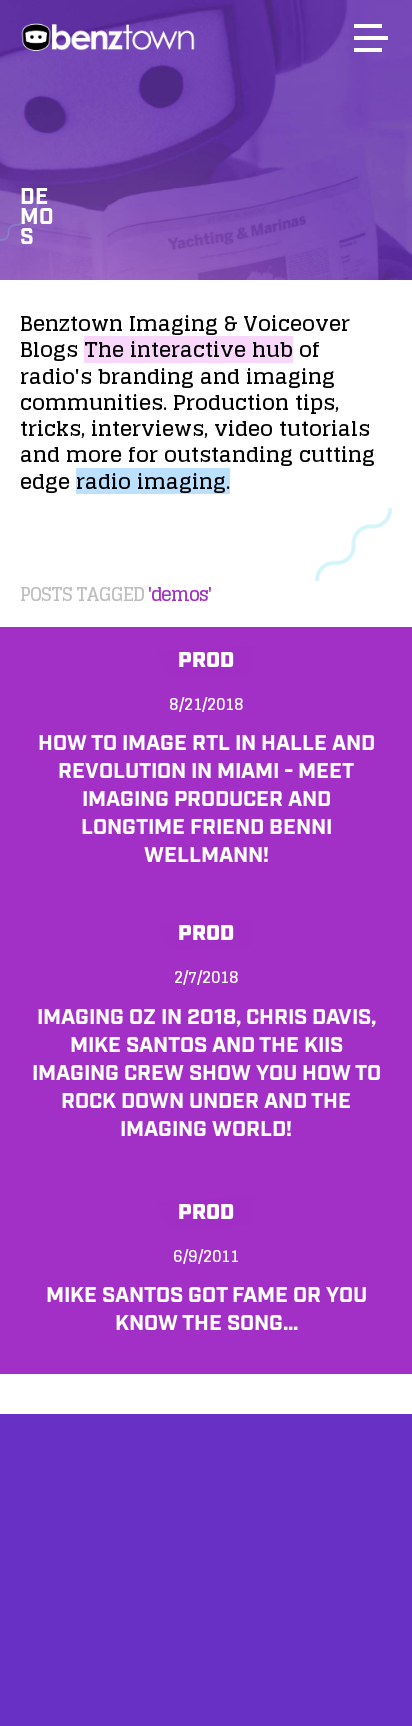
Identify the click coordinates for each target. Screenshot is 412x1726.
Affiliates (206, 1571)
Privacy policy (206, 1673)
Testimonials (206, 1622)
